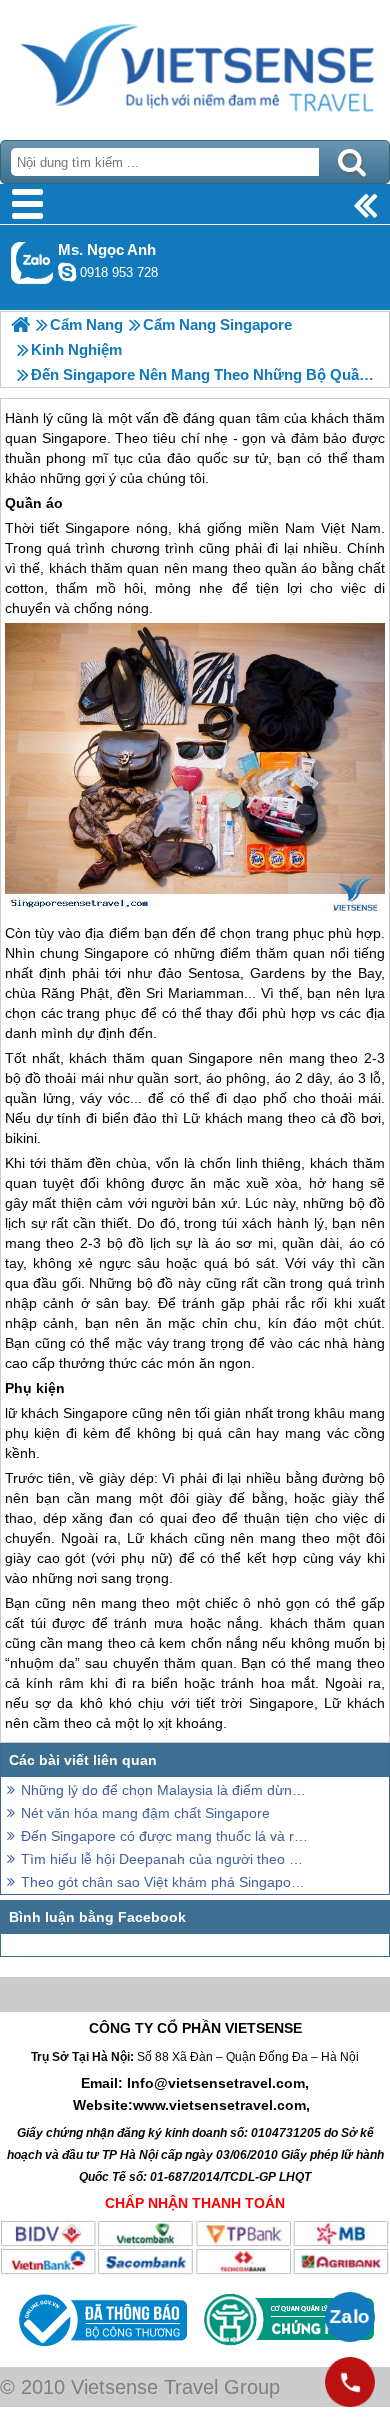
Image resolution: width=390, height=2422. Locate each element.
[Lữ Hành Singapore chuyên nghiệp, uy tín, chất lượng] (20, 324)
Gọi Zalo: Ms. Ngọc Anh (32, 262)
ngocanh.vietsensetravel (67, 272)
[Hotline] (350, 2382)
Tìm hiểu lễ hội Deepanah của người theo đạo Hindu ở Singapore (165, 1859)
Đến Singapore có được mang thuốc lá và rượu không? (165, 1836)
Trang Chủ (195, 65)
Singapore (97, 528)
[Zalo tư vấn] (350, 2317)
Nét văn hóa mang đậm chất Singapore (145, 1813)
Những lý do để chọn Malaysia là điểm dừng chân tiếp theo (165, 1790)
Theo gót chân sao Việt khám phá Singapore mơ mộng (165, 1882)
